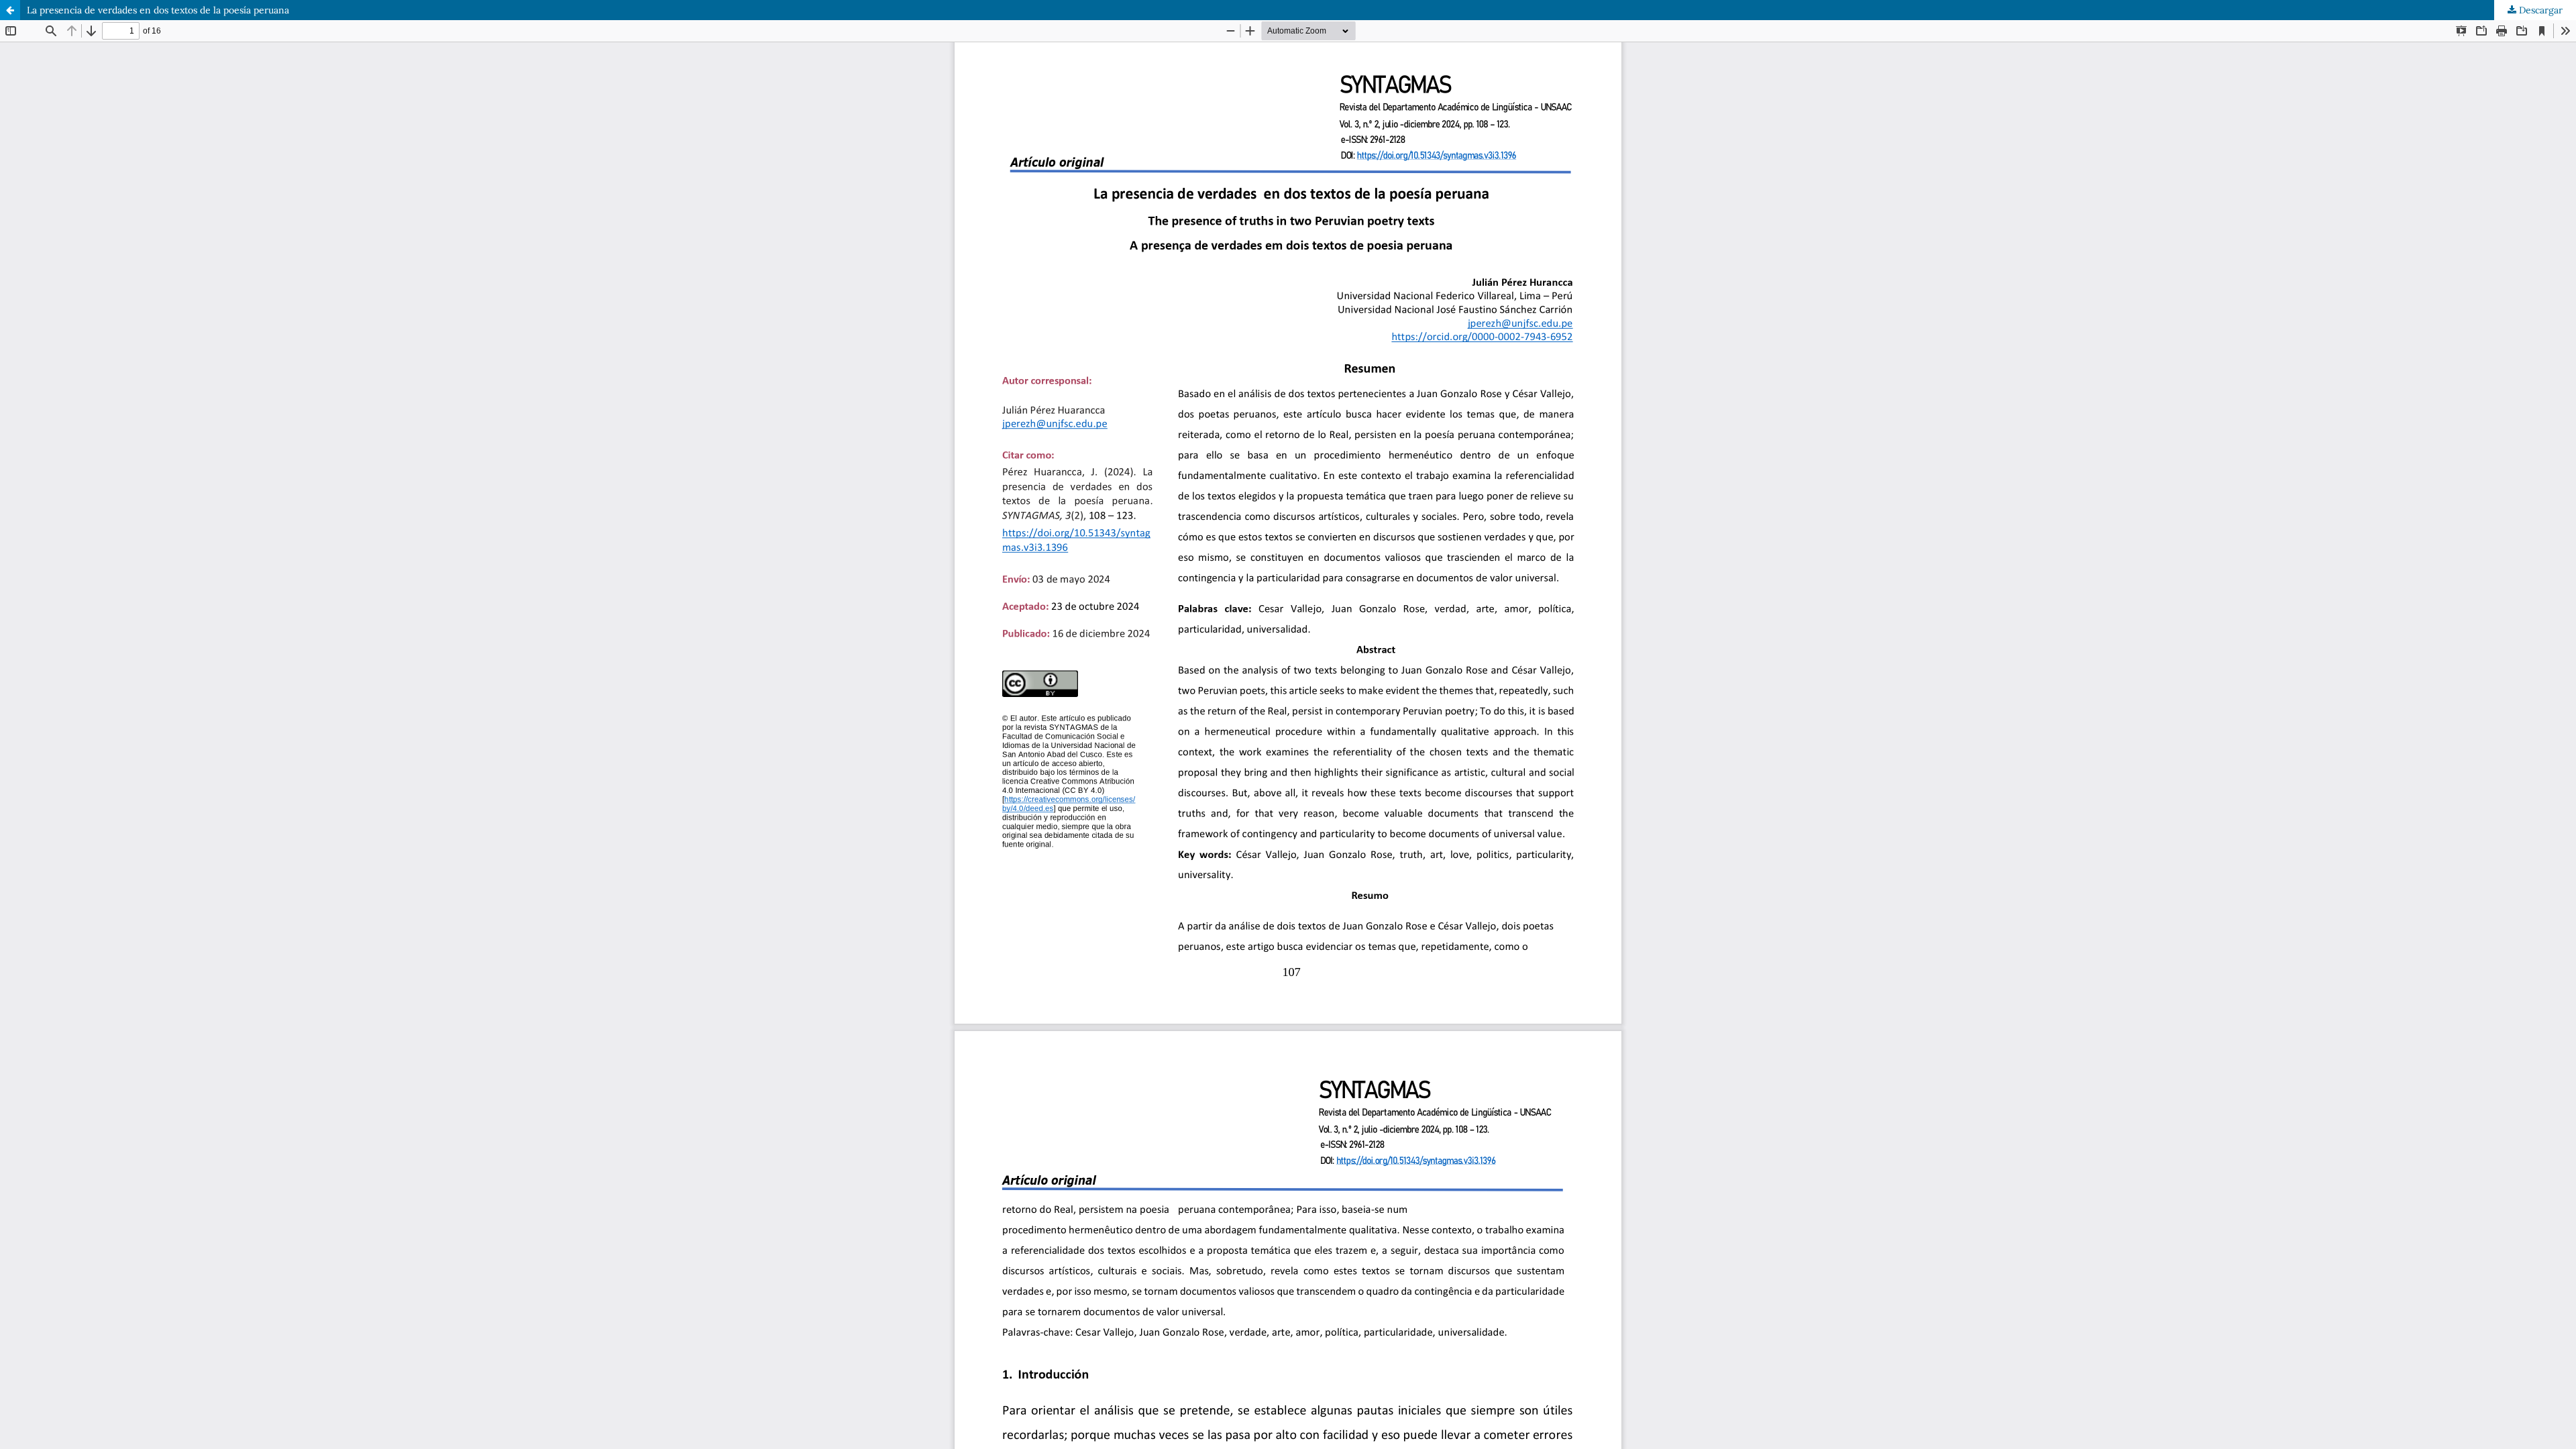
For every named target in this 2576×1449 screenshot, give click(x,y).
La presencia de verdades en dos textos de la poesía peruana (158, 10)
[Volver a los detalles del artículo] (10, 10)
